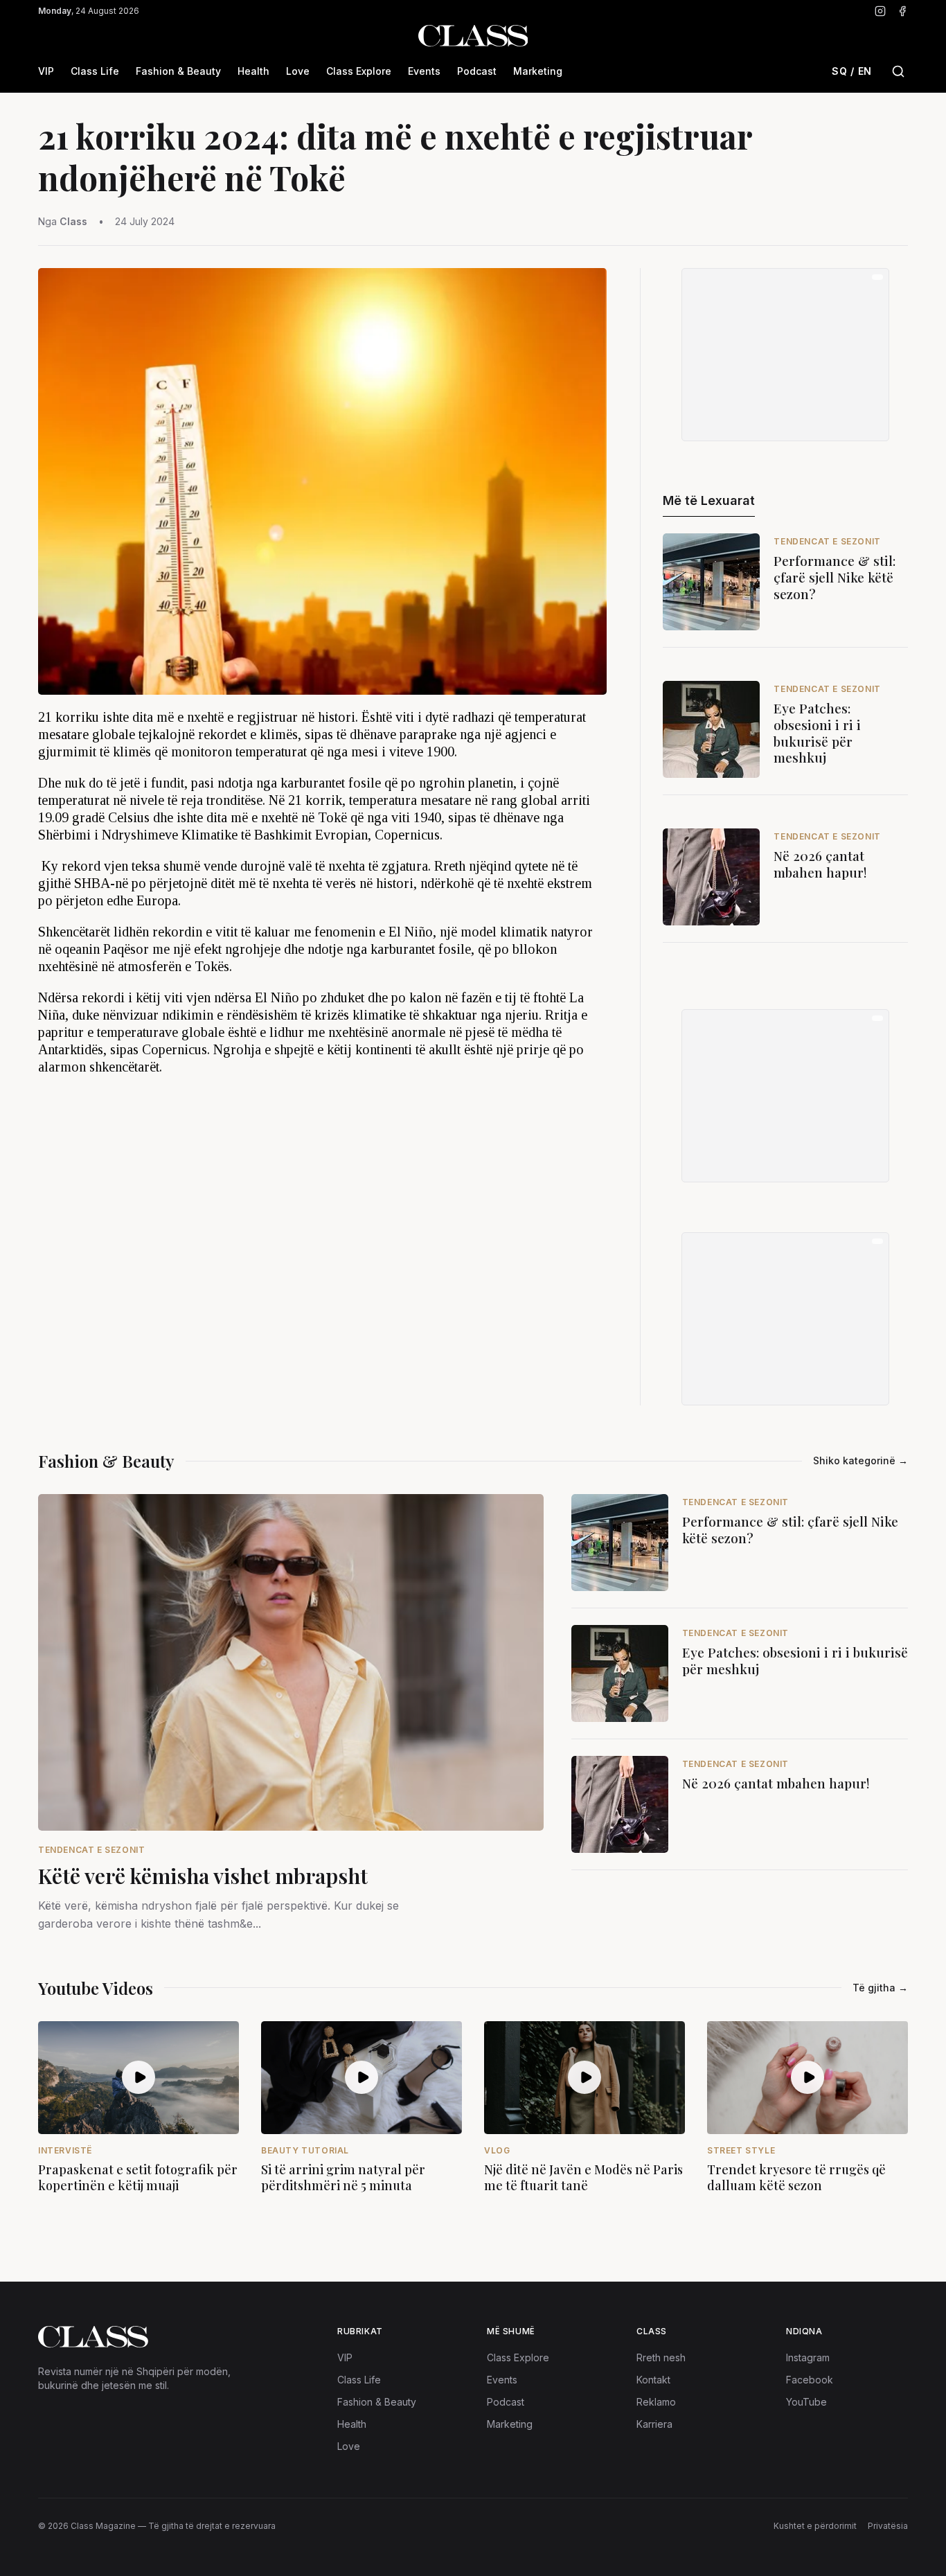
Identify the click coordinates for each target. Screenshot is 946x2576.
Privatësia (888, 2526)
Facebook (810, 2380)
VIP (46, 71)
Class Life (95, 71)
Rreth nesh (661, 2357)
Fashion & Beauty (178, 71)
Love (298, 71)
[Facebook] (902, 11)
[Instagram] (880, 11)
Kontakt (653, 2380)
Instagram (808, 2357)
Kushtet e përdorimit (815, 2526)
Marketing (538, 71)
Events (424, 71)
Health (253, 71)
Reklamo (656, 2402)
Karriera (654, 2424)
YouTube (806, 2402)
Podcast (477, 71)
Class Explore (359, 71)
